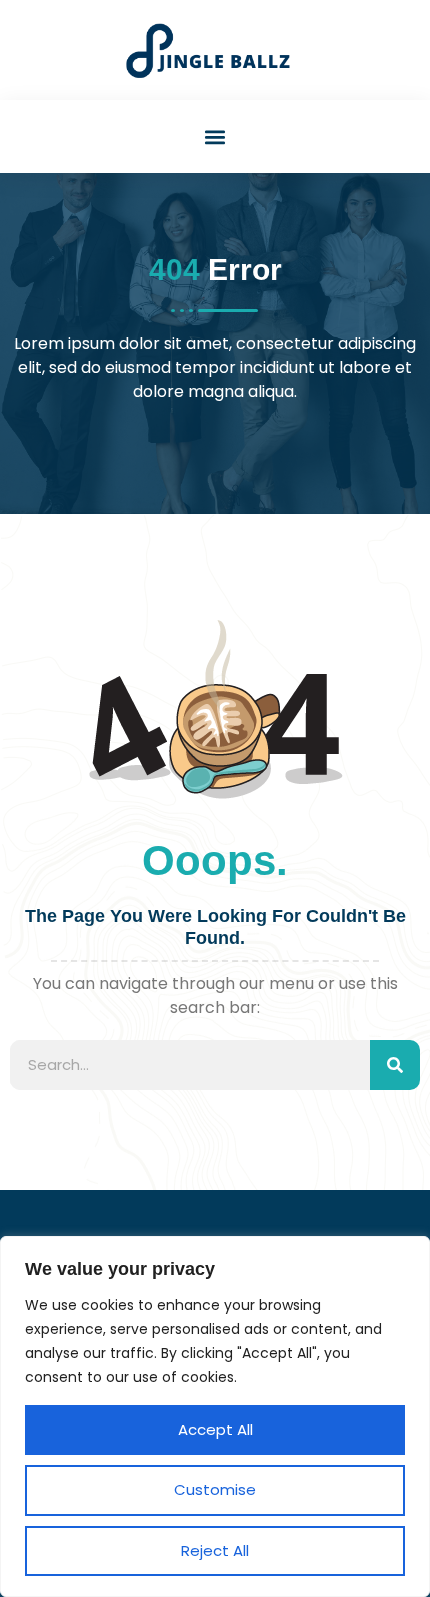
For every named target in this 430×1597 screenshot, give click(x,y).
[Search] (395, 1065)
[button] (215, 136)
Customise (215, 1489)
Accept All (215, 1429)
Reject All (215, 1550)
